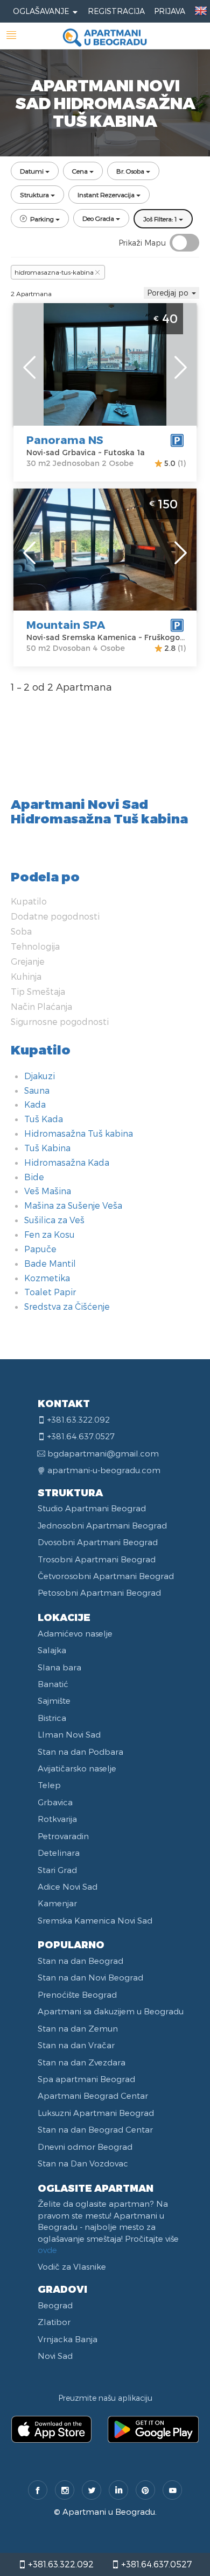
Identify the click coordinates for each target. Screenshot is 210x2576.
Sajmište (54, 1700)
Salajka (52, 1650)
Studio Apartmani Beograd (92, 1508)
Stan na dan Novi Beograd (90, 1977)
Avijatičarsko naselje (77, 1768)
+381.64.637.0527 (155, 2564)
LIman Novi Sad (69, 1734)
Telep (49, 1785)
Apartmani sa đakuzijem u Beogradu (111, 2011)
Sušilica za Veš (54, 1220)
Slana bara (59, 1667)
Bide (34, 1177)
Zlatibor (54, 2322)
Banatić (53, 1684)
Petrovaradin (63, 1836)
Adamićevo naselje (75, 1633)
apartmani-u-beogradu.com (104, 1470)
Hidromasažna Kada (67, 1162)
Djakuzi (40, 1076)
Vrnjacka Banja (68, 2339)
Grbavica (55, 1802)
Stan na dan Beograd (80, 1961)
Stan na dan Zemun (78, 2028)
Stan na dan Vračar (76, 2045)
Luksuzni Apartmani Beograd (96, 2113)
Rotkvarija (57, 1819)
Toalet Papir (50, 1292)
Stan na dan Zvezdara (82, 2062)
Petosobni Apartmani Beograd (99, 1592)
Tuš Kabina (47, 1148)
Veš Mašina (48, 1191)
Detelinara (59, 1853)
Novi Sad (55, 2356)
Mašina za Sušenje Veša (73, 1205)
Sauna (37, 1090)
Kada (35, 1104)
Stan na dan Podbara (80, 1752)
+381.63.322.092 (60, 2564)
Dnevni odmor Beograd (85, 2147)
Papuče (40, 1249)
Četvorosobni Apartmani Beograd (106, 1576)
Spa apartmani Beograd (86, 2079)
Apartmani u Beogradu (109, 2512)
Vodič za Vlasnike (72, 2266)
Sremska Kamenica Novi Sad (95, 1920)
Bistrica (52, 1718)
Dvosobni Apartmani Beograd (98, 1542)
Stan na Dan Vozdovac (83, 2163)
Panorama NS (65, 440)
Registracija (116, 11)
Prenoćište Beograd (77, 1994)
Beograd (55, 2305)
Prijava (170, 11)
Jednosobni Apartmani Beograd (102, 1525)
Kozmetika (47, 1278)
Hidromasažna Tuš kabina (79, 1133)
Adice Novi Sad (68, 1886)
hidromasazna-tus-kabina (54, 272)
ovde (47, 2250)
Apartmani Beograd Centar (93, 2096)
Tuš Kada (44, 1119)
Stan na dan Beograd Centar (95, 2129)
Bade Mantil (50, 1263)
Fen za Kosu (50, 1234)
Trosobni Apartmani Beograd (97, 1559)
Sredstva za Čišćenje (67, 1306)
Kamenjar (57, 1903)
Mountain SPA (66, 625)
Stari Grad (57, 1870)
